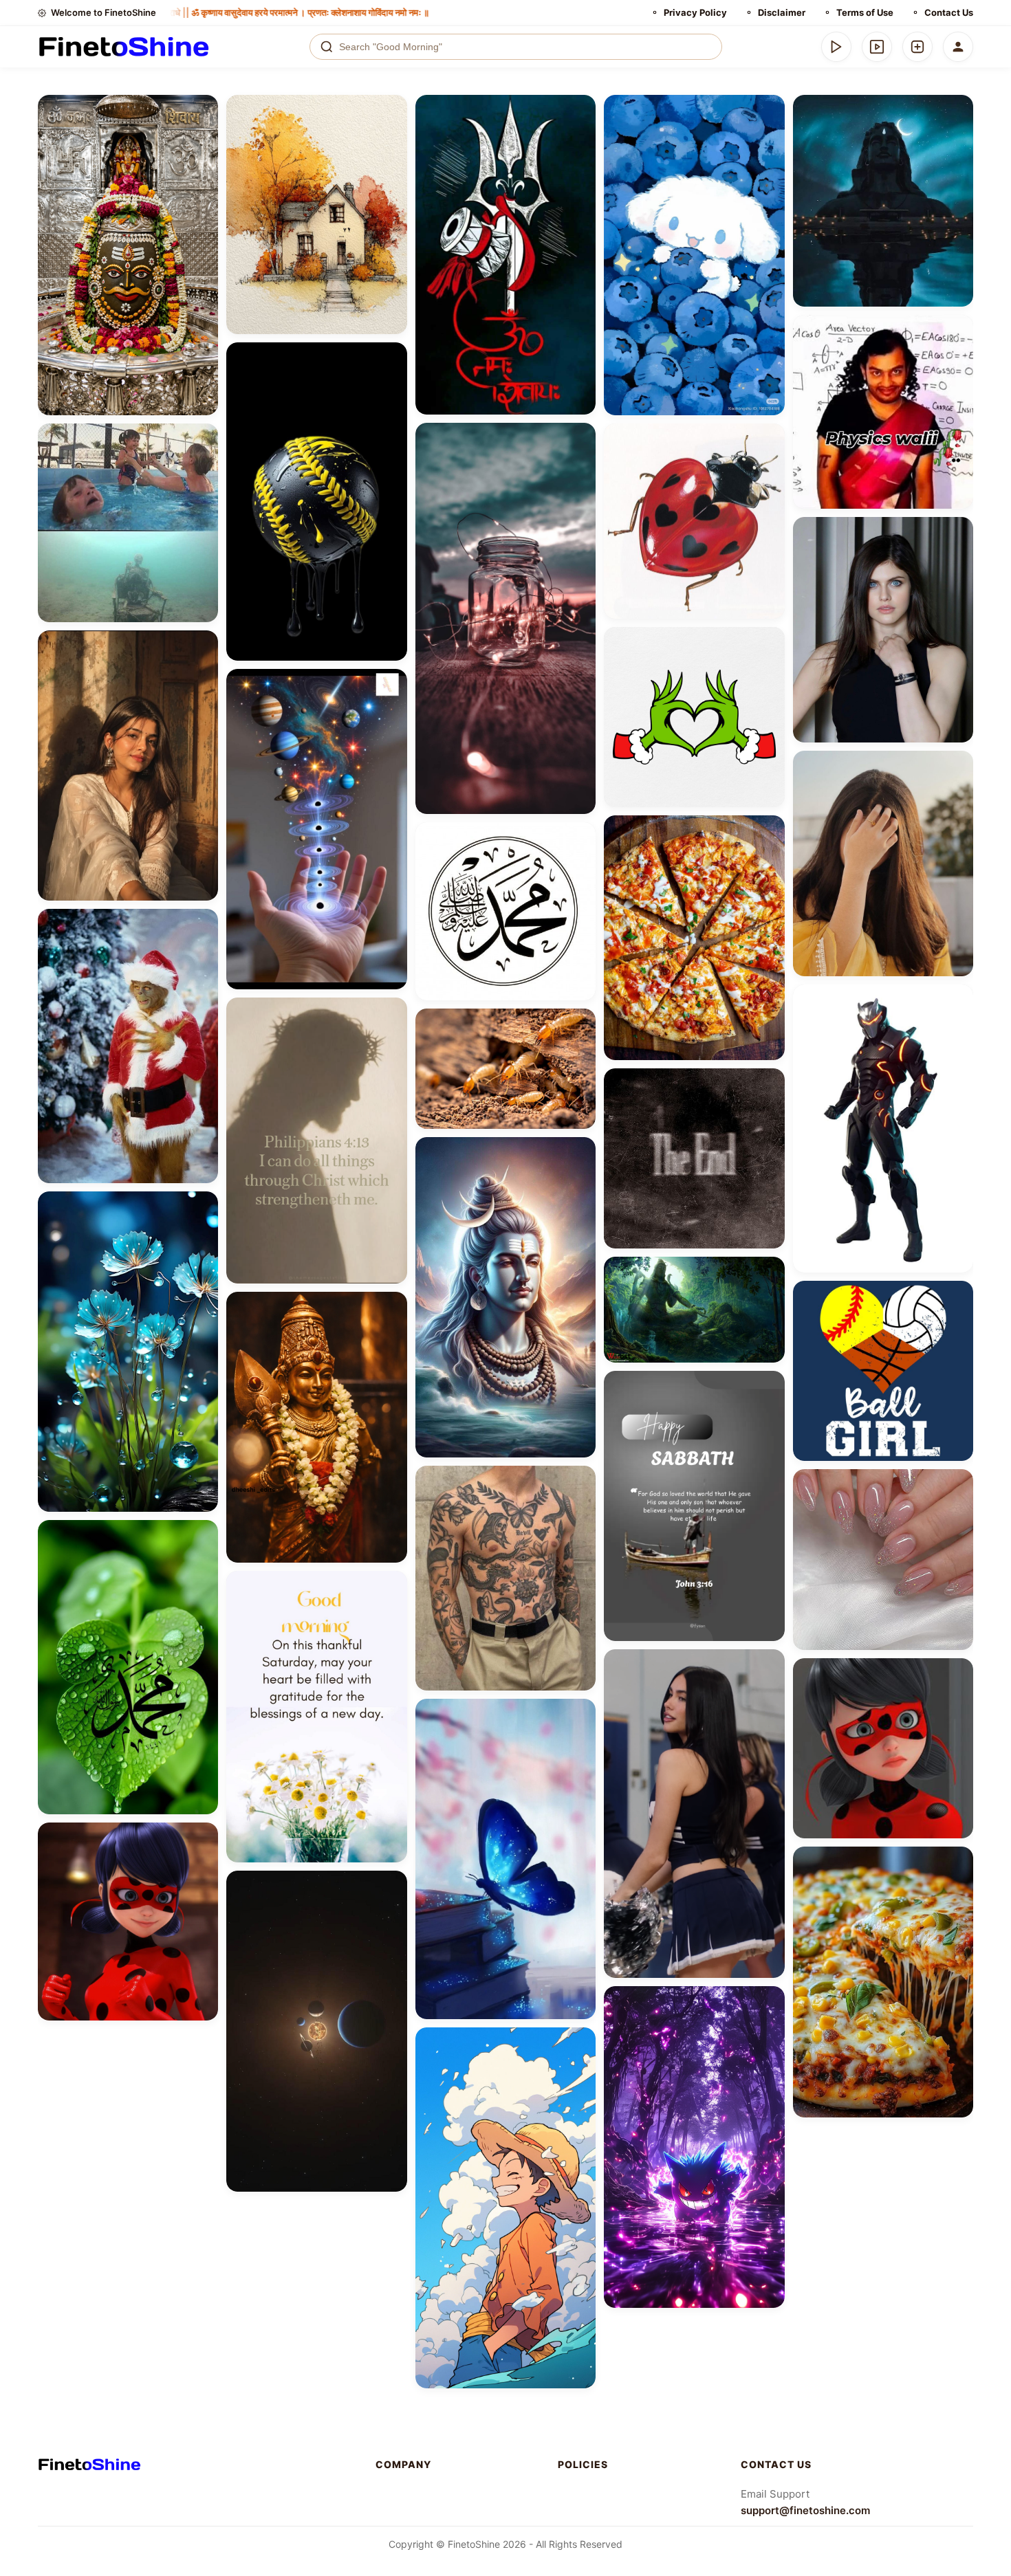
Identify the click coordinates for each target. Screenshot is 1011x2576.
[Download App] (836, 47)
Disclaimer (782, 12)
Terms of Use (865, 12)
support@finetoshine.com (805, 2510)
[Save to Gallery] (203, 135)
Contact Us (949, 12)
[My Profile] (958, 47)
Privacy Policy (695, 12)
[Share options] (203, 110)
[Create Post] (917, 47)
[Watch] (877, 47)
